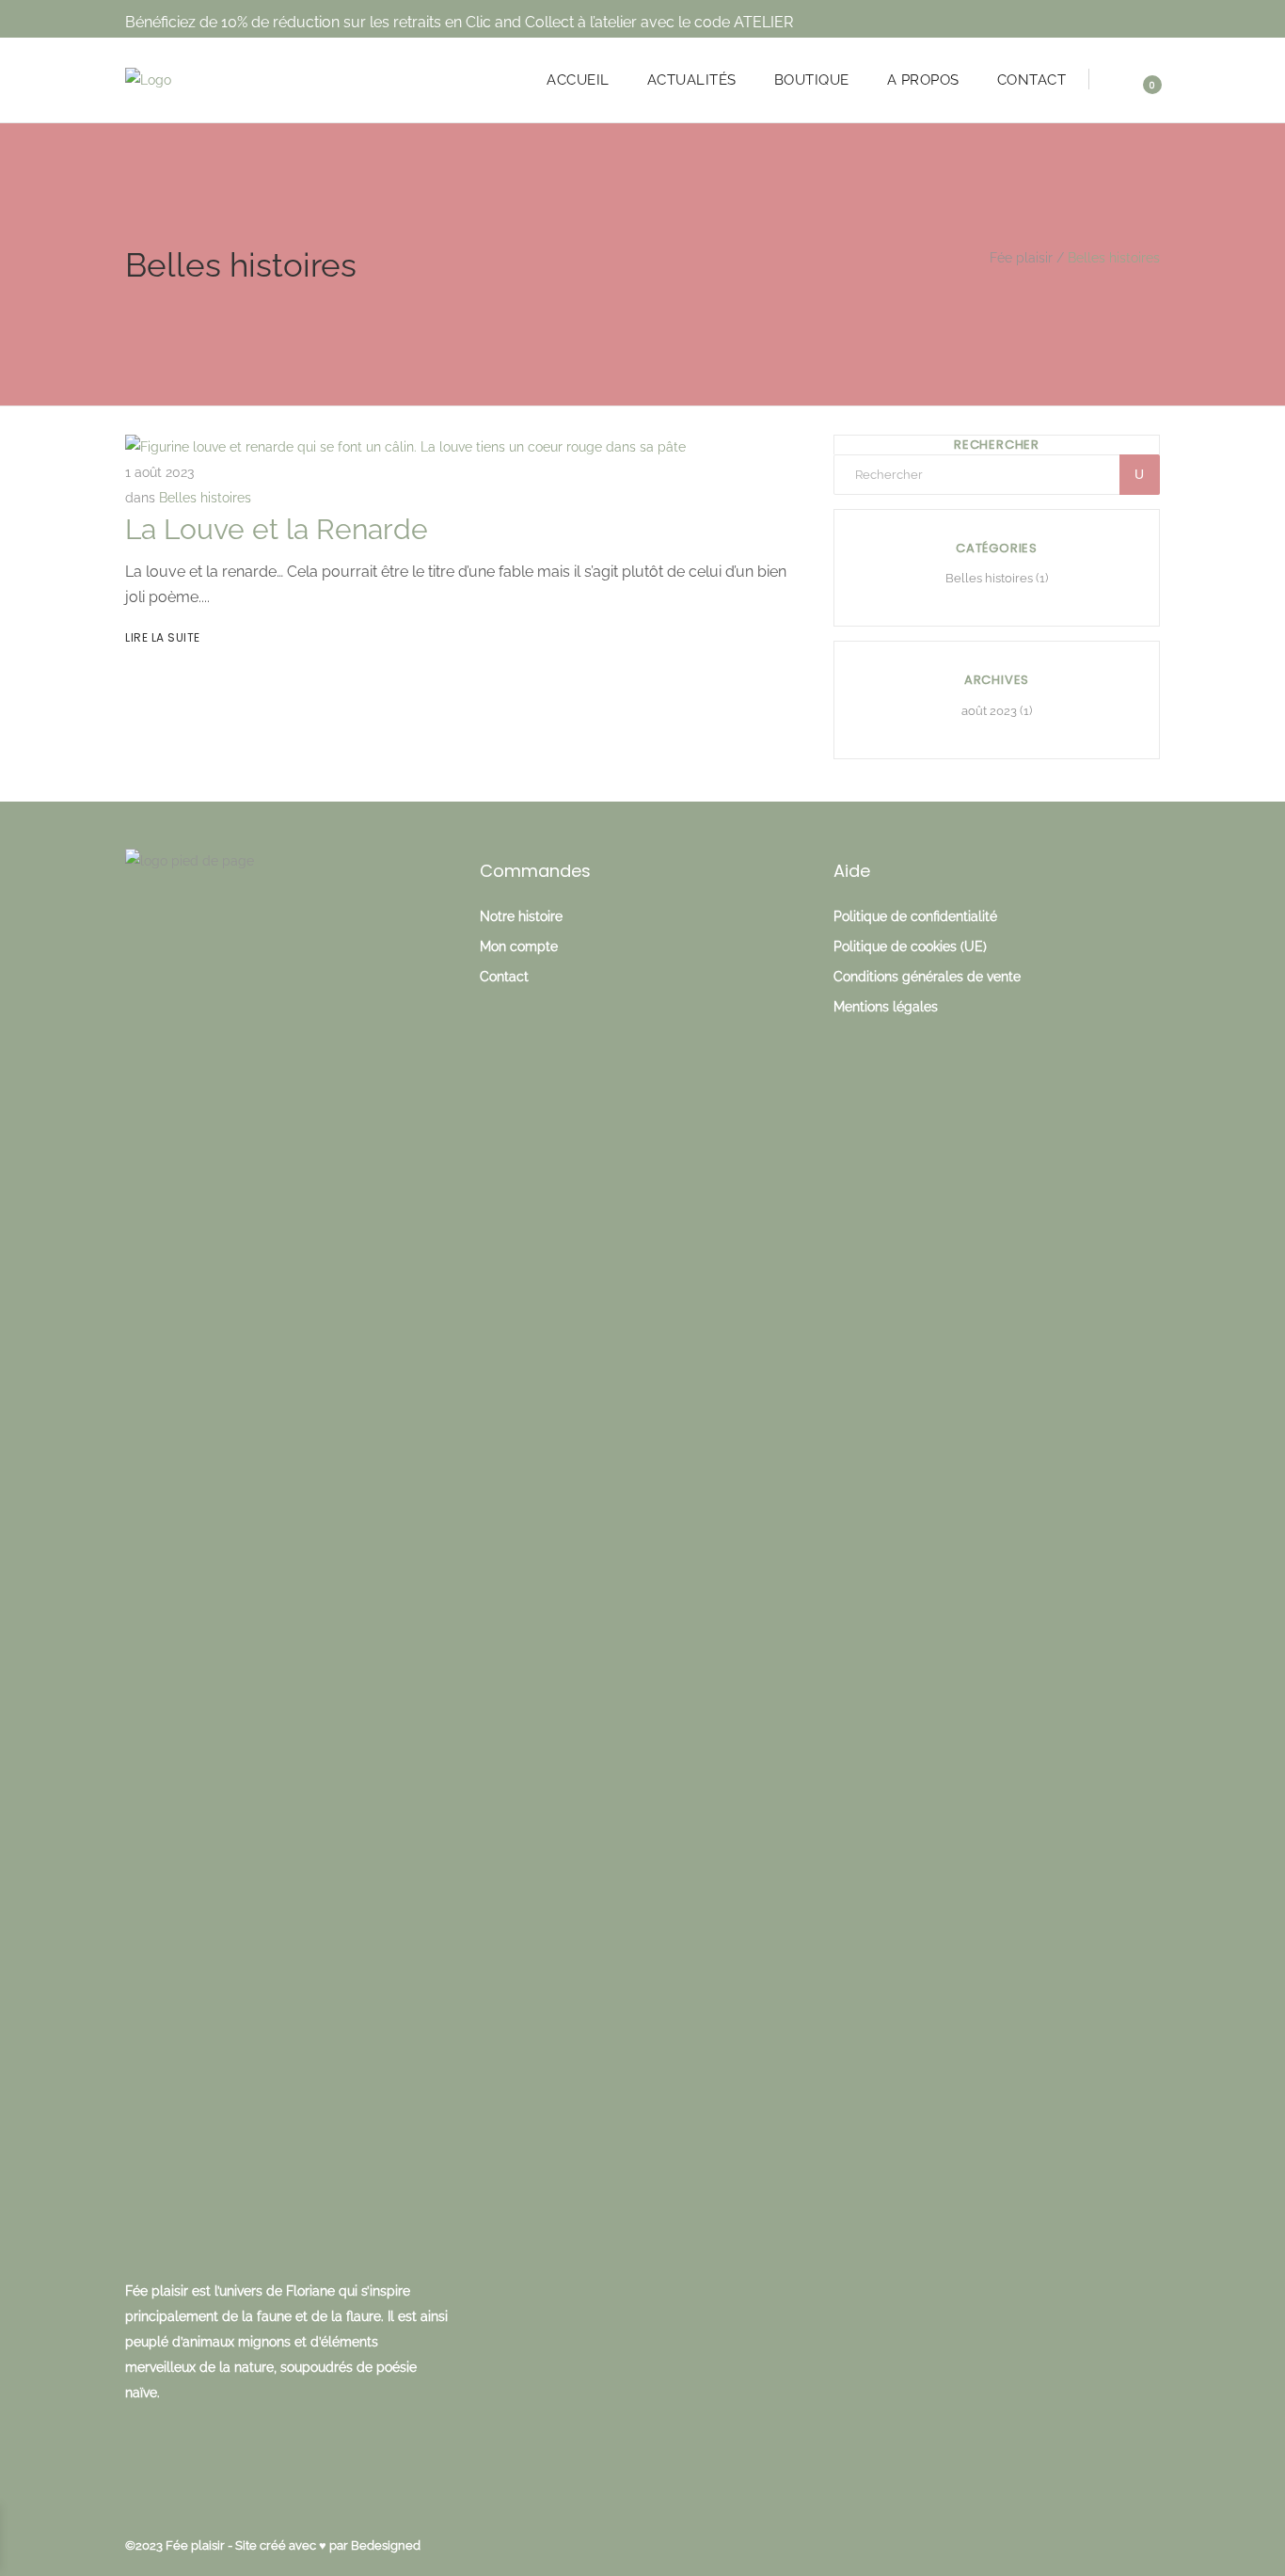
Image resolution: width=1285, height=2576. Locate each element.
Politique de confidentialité (915, 916)
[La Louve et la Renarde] (405, 447)
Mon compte (519, 946)
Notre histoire (521, 916)
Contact (504, 977)
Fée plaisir (1021, 258)
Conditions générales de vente (927, 977)
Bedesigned (386, 2545)
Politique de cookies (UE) (910, 946)
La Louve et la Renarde (277, 529)
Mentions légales (886, 1007)
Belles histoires (205, 498)
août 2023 (989, 711)
